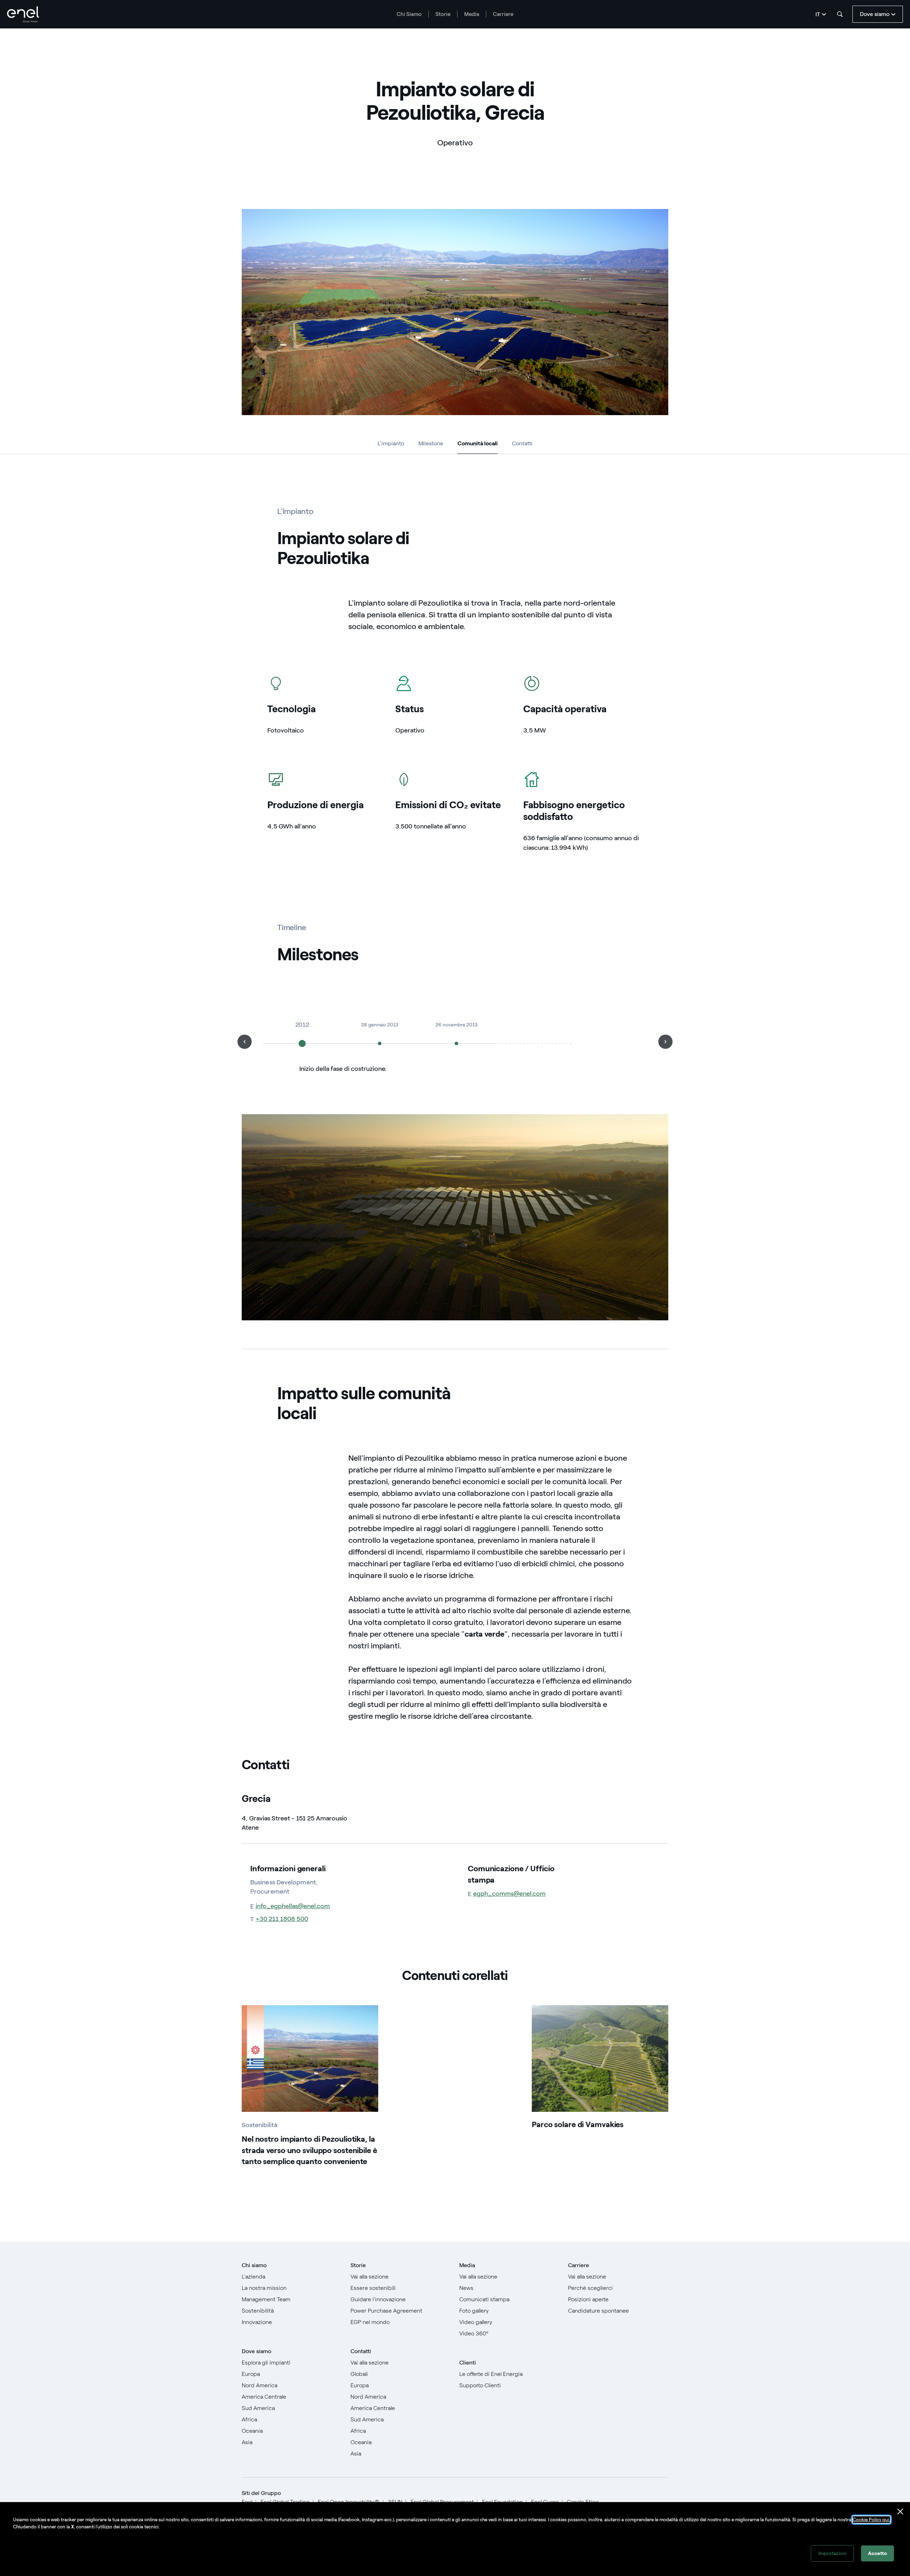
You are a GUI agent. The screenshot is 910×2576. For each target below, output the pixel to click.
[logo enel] (23, 14)
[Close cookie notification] (900, 2512)
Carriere (503, 14)
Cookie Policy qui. (871, 2520)
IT (818, 14)
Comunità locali (478, 445)
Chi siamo (254, 2265)
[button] (245, 1042)
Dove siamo (256, 2351)
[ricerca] (840, 14)
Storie (443, 14)
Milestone (431, 443)
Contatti (522, 443)
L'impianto (391, 443)
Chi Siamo (409, 14)
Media (472, 14)
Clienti (468, 2363)
